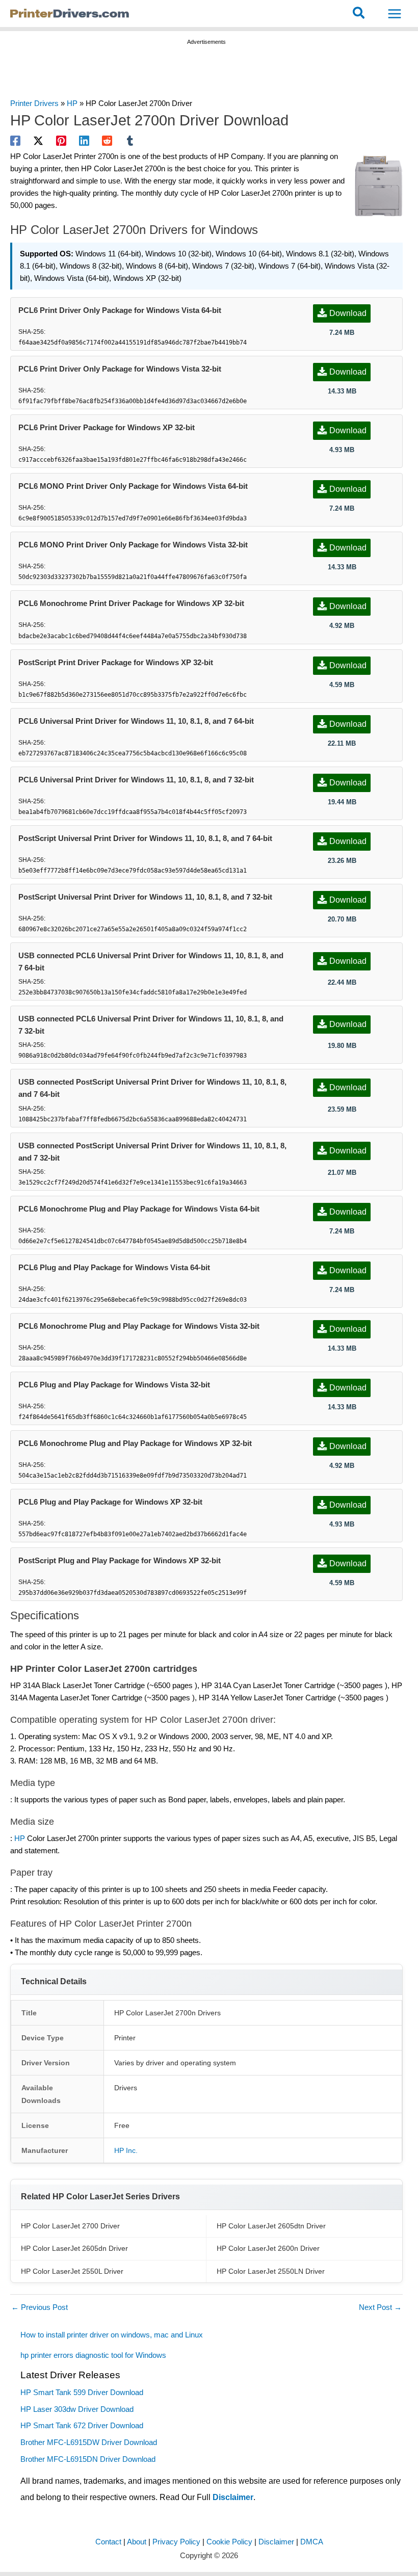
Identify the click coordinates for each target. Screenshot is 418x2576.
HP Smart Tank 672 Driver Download (82, 2426)
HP (72, 103)
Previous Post (40, 2307)
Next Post (380, 2307)
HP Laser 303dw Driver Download (77, 2409)
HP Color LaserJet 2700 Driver (70, 2226)
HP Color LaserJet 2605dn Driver (74, 2248)
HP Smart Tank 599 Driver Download (82, 2393)
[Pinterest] (61, 141)
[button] (359, 14)
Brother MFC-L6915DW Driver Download (89, 2442)
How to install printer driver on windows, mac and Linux (113, 2335)
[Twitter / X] (38, 141)
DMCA (312, 2542)
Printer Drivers (34, 103)
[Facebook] (15, 141)
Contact (108, 2542)
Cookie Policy (229, 2542)
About (137, 2542)
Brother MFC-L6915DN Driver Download (88, 2459)
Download (348, 313)
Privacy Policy (176, 2542)
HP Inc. (126, 2150)
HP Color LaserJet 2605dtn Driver (271, 2226)
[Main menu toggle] (395, 14)
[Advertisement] (206, 73)
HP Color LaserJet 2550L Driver (72, 2271)
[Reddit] (107, 141)
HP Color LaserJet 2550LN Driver (271, 2271)
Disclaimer (233, 2497)
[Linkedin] (84, 141)
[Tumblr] (130, 141)
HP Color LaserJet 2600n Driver (268, 2248)
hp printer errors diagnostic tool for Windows (93, 2355)
